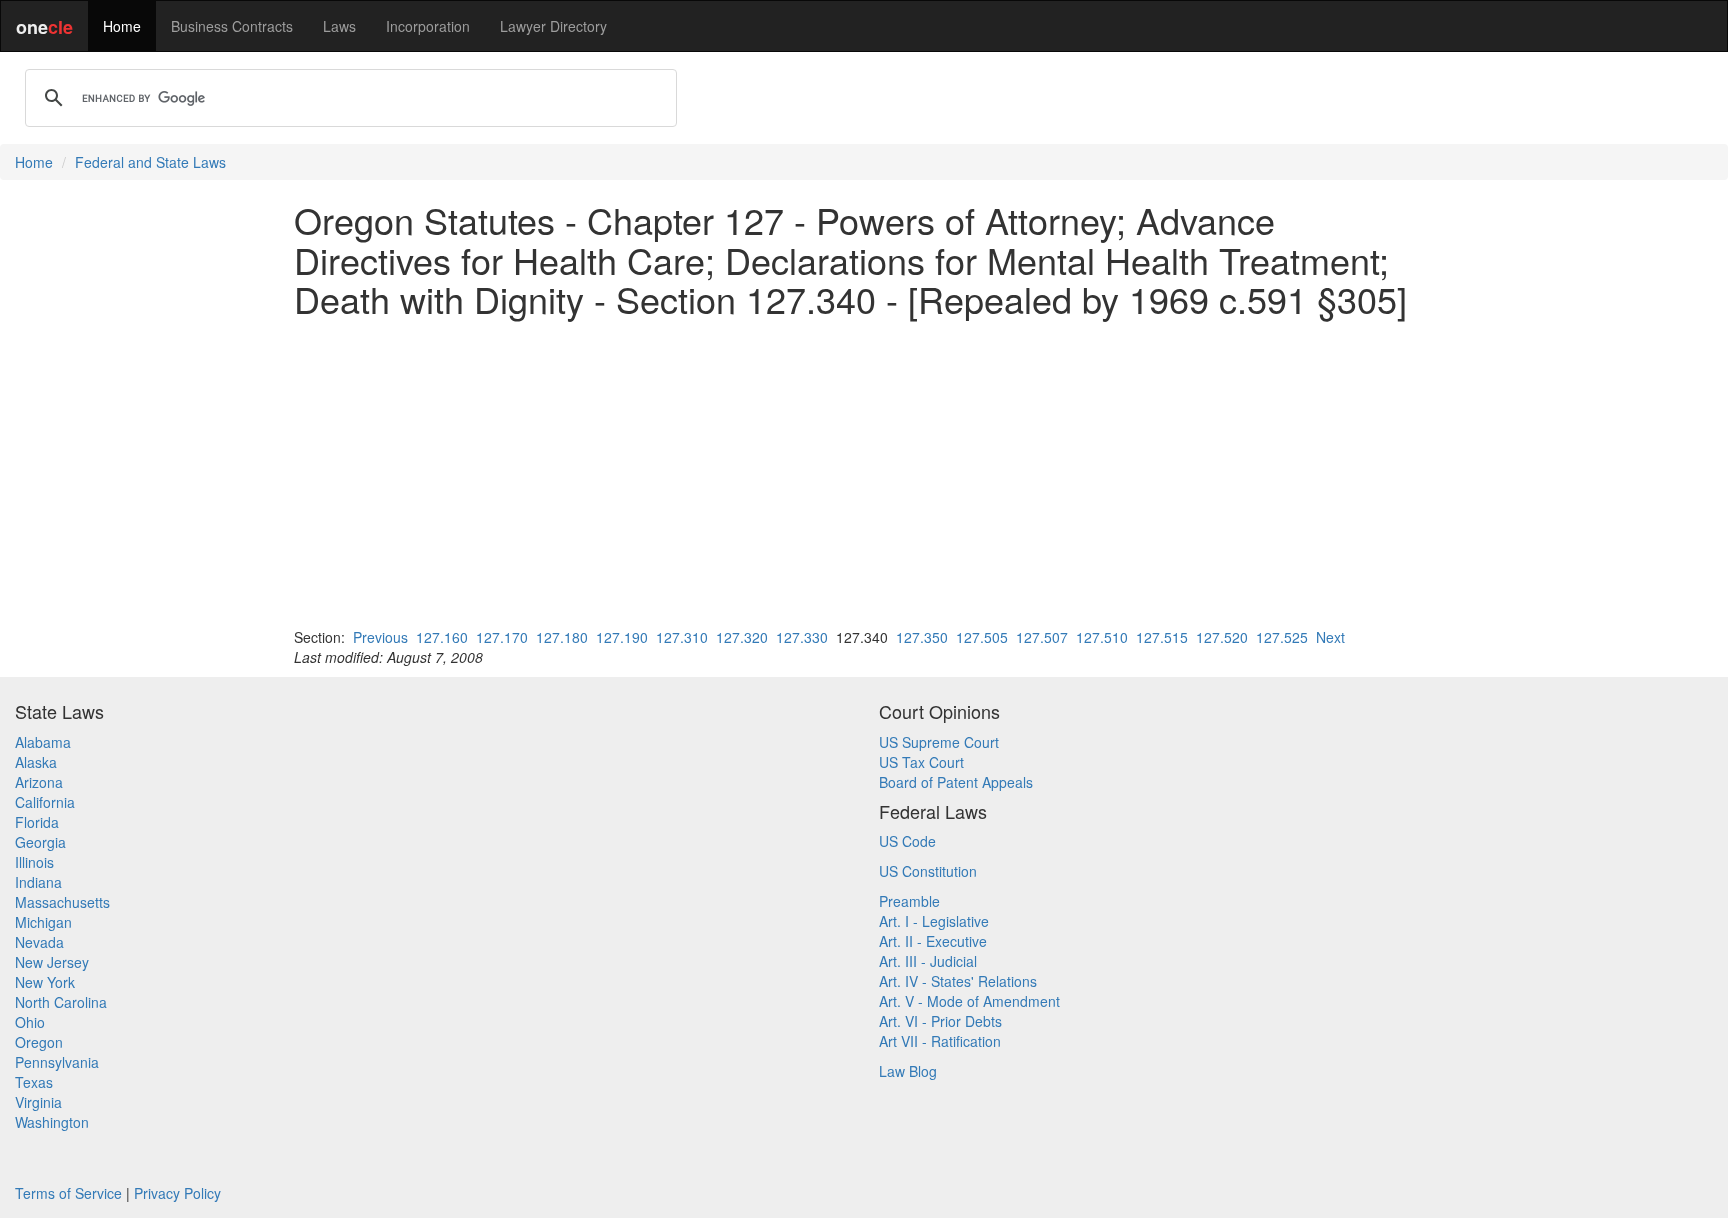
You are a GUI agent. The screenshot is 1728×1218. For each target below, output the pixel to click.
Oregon (39, 1042)
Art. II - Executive (933, 941)
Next (1330, 637)
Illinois (34, 862)
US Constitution (928, 871)
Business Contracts (232, 26)
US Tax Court (921, 762)
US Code (907, 841)
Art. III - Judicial (928, 961)
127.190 (622, 637)
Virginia (38, 1102)
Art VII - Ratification (940, 1041)
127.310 (682, 637)
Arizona (39, 782)
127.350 (922, 637)
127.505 (982, 637)
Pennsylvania (57, 1062)
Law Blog (908, 1071)
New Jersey (52, 962)
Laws (339, 26)
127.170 (502, 637)
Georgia (40, 842)
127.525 (1282, 637)
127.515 (1162, 637)
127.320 (742, 637)
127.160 (442, 637)
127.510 (1102, 637)
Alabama (43, 742)
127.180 (562, 637)
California (45, 802)
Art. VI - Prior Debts (940, 1021)
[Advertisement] (864, 473)
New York (45, 982)
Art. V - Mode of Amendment (969, 1001)
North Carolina (61, 1002)
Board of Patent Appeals (956, 782)
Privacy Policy (177, 1193)
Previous (380, 637)
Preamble (909, 901)
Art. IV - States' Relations (958, 981)
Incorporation (428, 26)
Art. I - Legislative (934, 921)
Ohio (30, 1022)
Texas (34, 1082)
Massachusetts (62, 902)
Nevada (39, 942)
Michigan (43, 922)
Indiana (38, 882)
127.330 (802, 637)
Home (122, 26)
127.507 (1042, 637)
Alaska (36, 762)
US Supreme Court (939, 742)
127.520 (1222, 637)
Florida (37, 822)
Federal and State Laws (150, 162)
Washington (52, 1122)
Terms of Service (68, 1193)
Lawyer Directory (553, 26)
